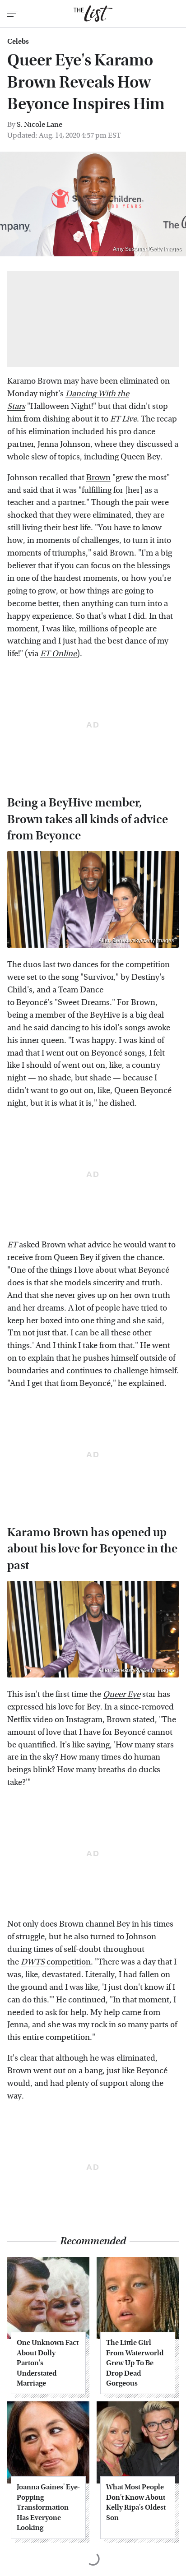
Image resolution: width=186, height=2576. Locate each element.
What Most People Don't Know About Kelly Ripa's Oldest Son (136, 2502)
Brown (98, 478)
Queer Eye (122, 1694)
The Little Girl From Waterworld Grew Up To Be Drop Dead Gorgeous (135, 2363)
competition (56, 1962)
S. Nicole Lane (40, 124)
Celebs (18, 42)
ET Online (58, 654)
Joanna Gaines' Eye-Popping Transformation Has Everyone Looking (48, 2507)
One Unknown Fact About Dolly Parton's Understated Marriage (48, 2363)
